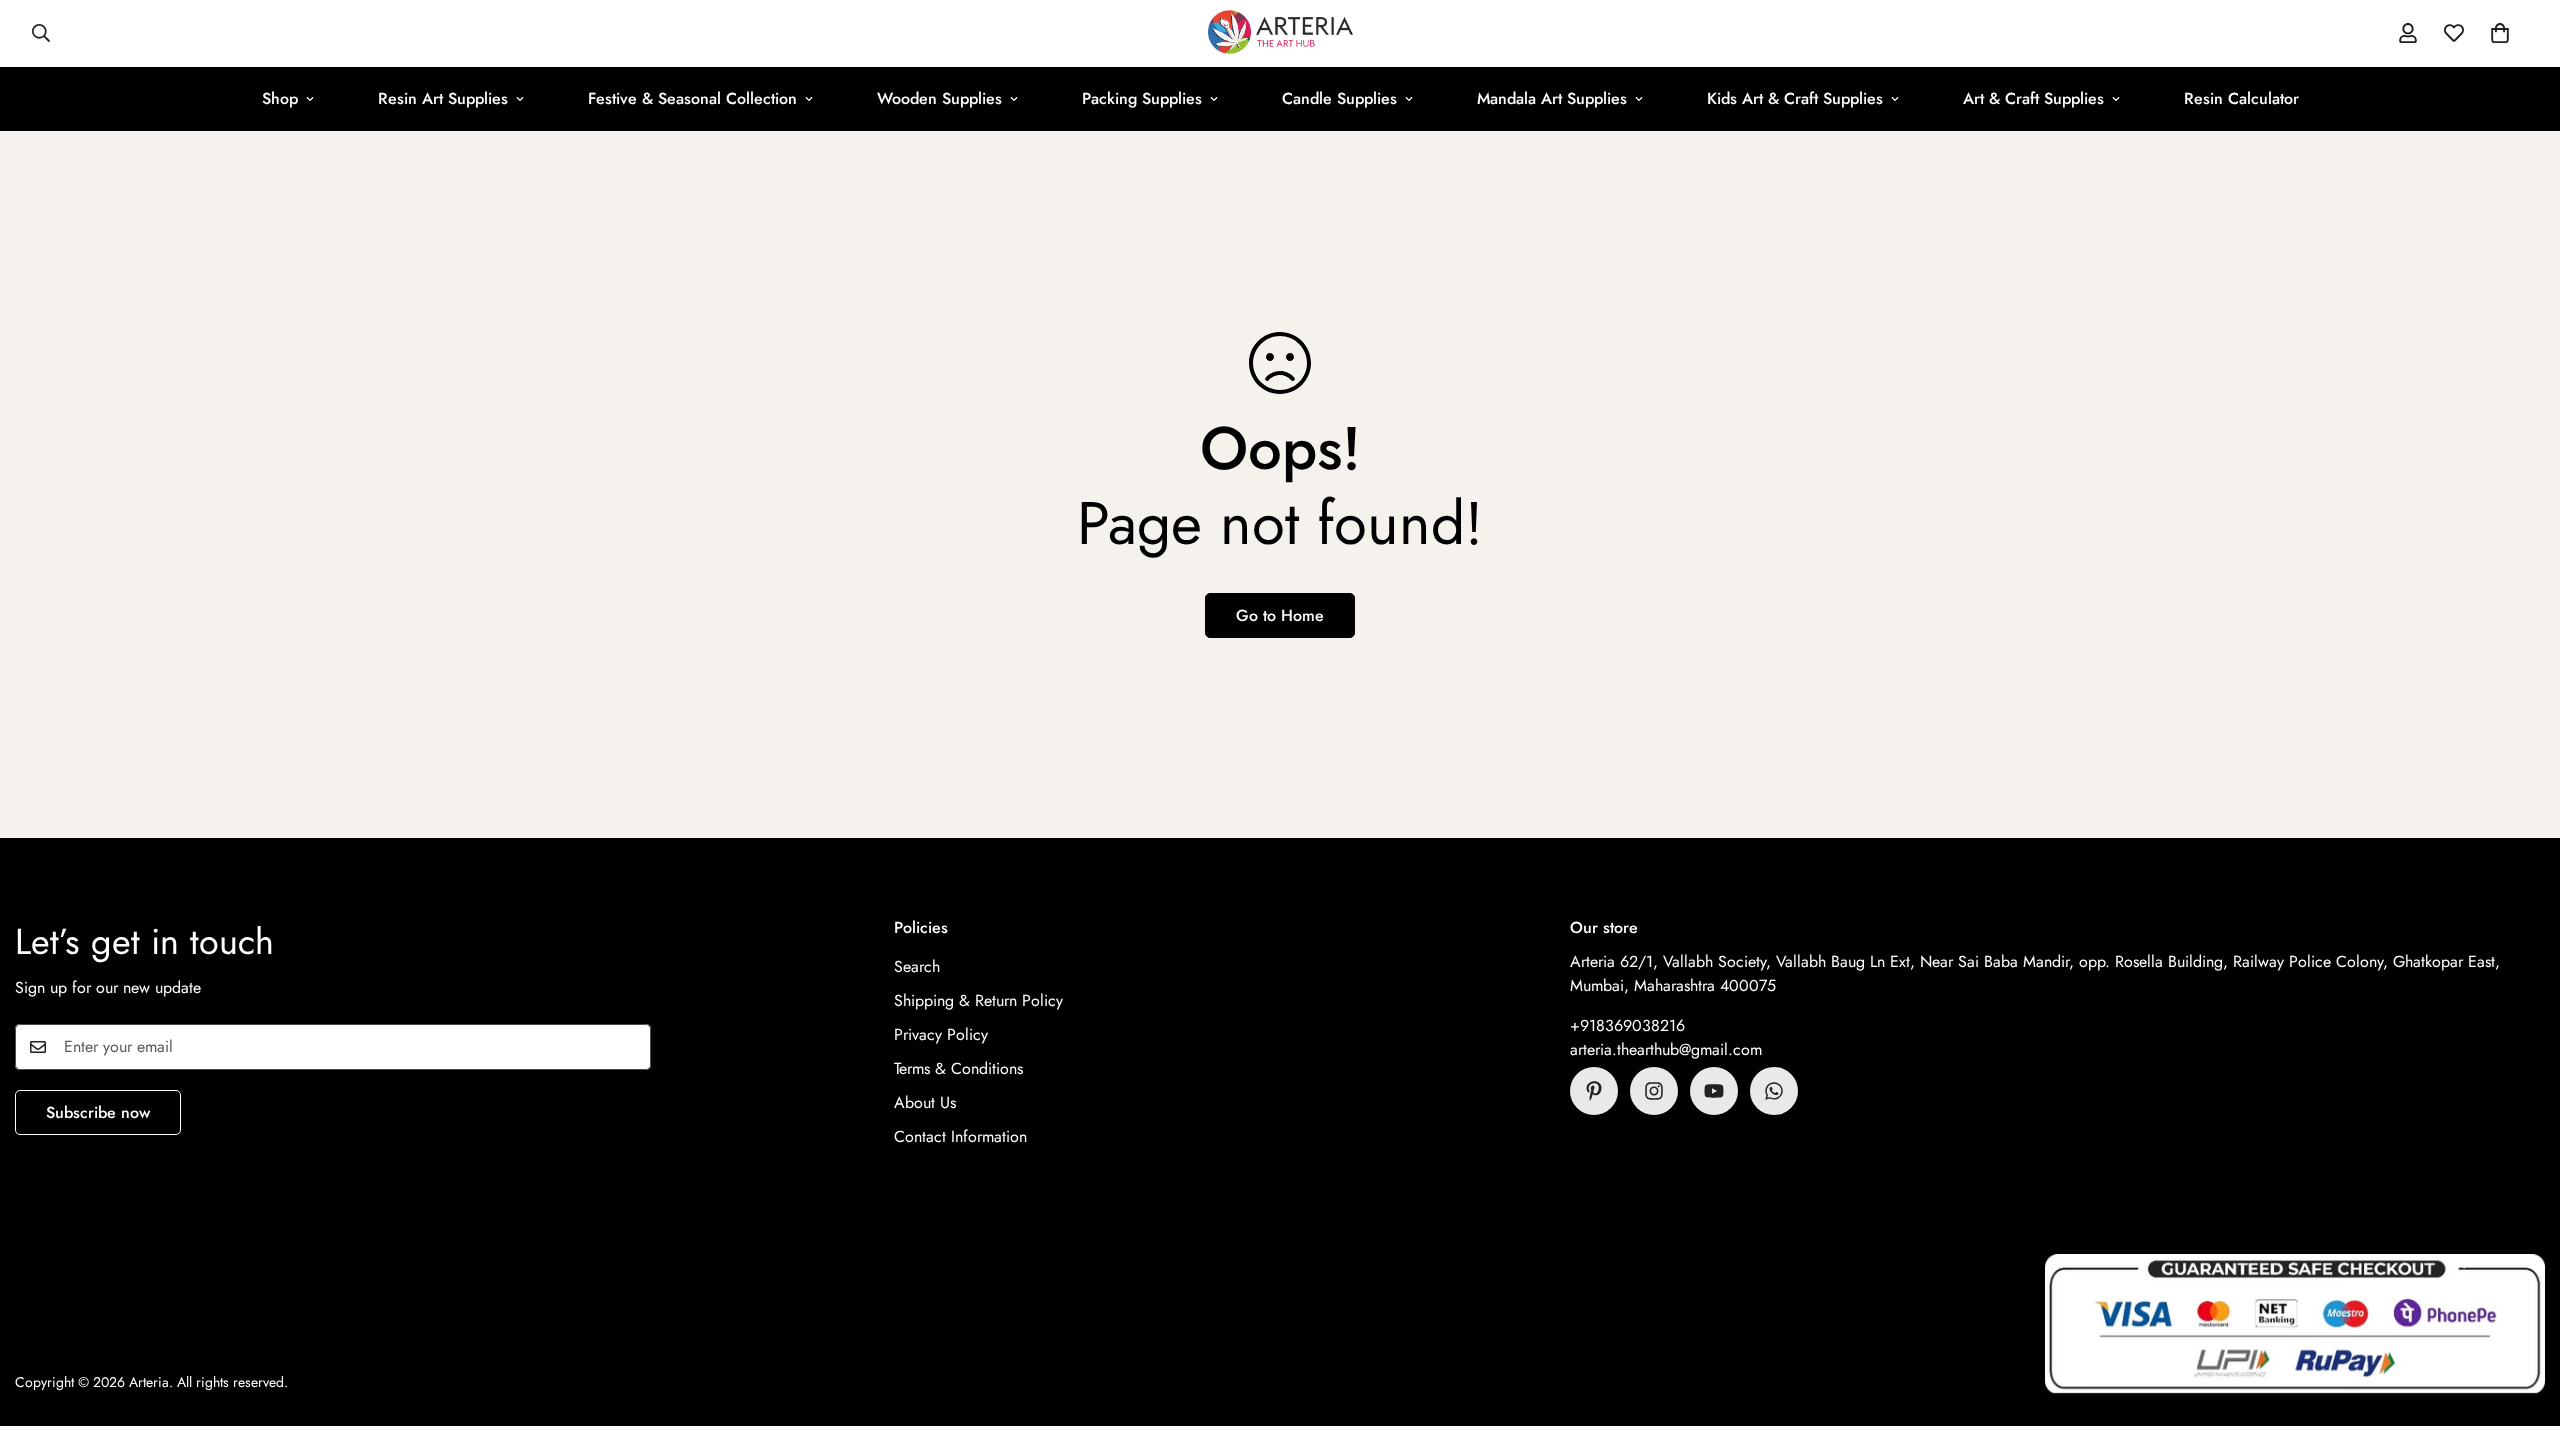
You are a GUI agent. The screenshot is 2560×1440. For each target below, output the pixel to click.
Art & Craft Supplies (2033, 98)
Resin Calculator (2241, 98)
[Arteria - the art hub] (1280, 33)
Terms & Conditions (958, 1068)
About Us (925, 1102)
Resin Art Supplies (443, 98)
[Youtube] (1714, 1091)
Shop (280, 98)
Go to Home (1280, 615)
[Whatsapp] (1774, 1091)
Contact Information (960, 1136)
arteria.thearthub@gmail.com (1666, 1049)
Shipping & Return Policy (978, 1000)
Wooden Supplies (939, 98)
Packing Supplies (1142, 98)
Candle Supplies (1339, 98)
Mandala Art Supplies (1552, 98)
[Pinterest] (1594, 1091)
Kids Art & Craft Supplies (1795, 98)
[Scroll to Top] (2521, 1331)
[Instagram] (1654, 1091)
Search (917, 966)
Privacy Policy (941, 1034)
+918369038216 (1627, 1025)
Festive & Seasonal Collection (692, 98)
